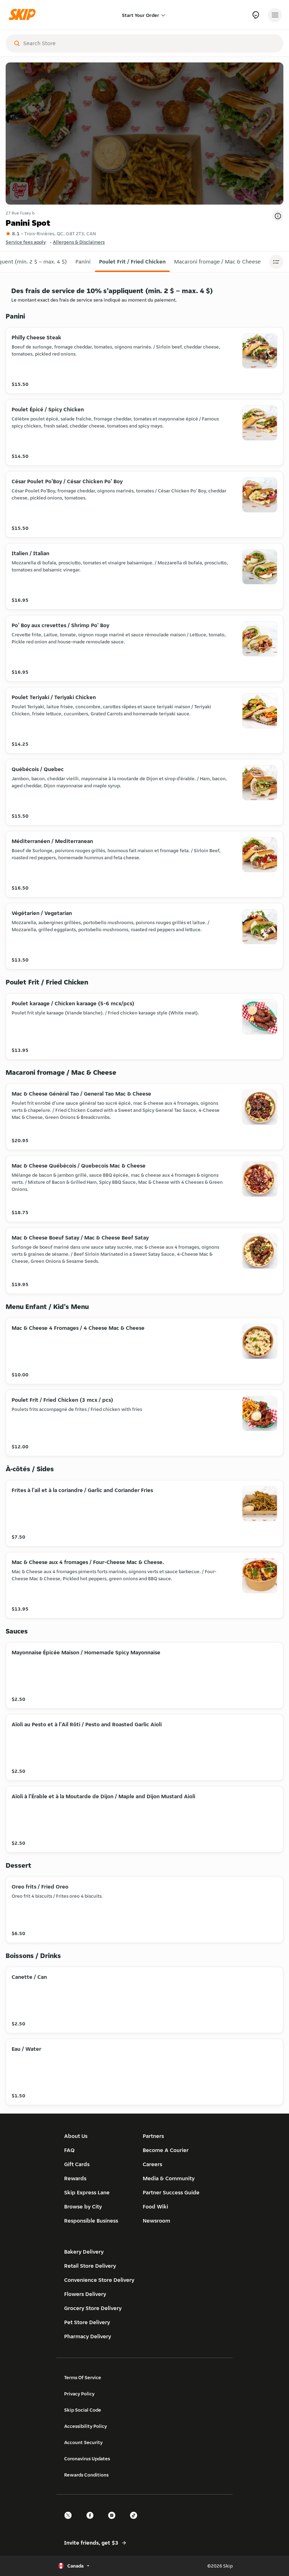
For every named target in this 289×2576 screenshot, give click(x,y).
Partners (153, 2136)
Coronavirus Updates (87, 2459)
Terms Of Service (83, 2377)
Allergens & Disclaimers (79, 242)
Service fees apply (26, 242)
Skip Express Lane (87, 2192)
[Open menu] (275, 15)
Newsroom (156, 2221)
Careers (152, 2164)
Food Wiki (155, 2207)
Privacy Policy (79, 2394)
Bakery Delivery (84, 2252)
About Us (76, 2136)
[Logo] (24, 15)
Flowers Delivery (85, 2294)
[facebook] (92, 2522)
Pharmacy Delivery (88, 2336)
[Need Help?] (256, 15)
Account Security (83, 2442)
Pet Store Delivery (87, 2322)
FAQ (69, 2150)
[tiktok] (136, 2522)
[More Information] (278, 216)
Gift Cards (77, 2164)
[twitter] (70, 2522)
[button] (83, 262)
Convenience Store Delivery (99, 2280)
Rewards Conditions (86, 2475)
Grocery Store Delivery (93, 2308)
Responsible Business (91, 2221)
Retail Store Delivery (90, 2266)
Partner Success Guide (171, 2192)
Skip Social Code (83, 2410)
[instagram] (114, 2522)
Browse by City (83, 2207)
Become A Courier (166, 2150)
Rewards (75, 2178)
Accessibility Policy (85, 2426)
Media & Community (169, 2178)
